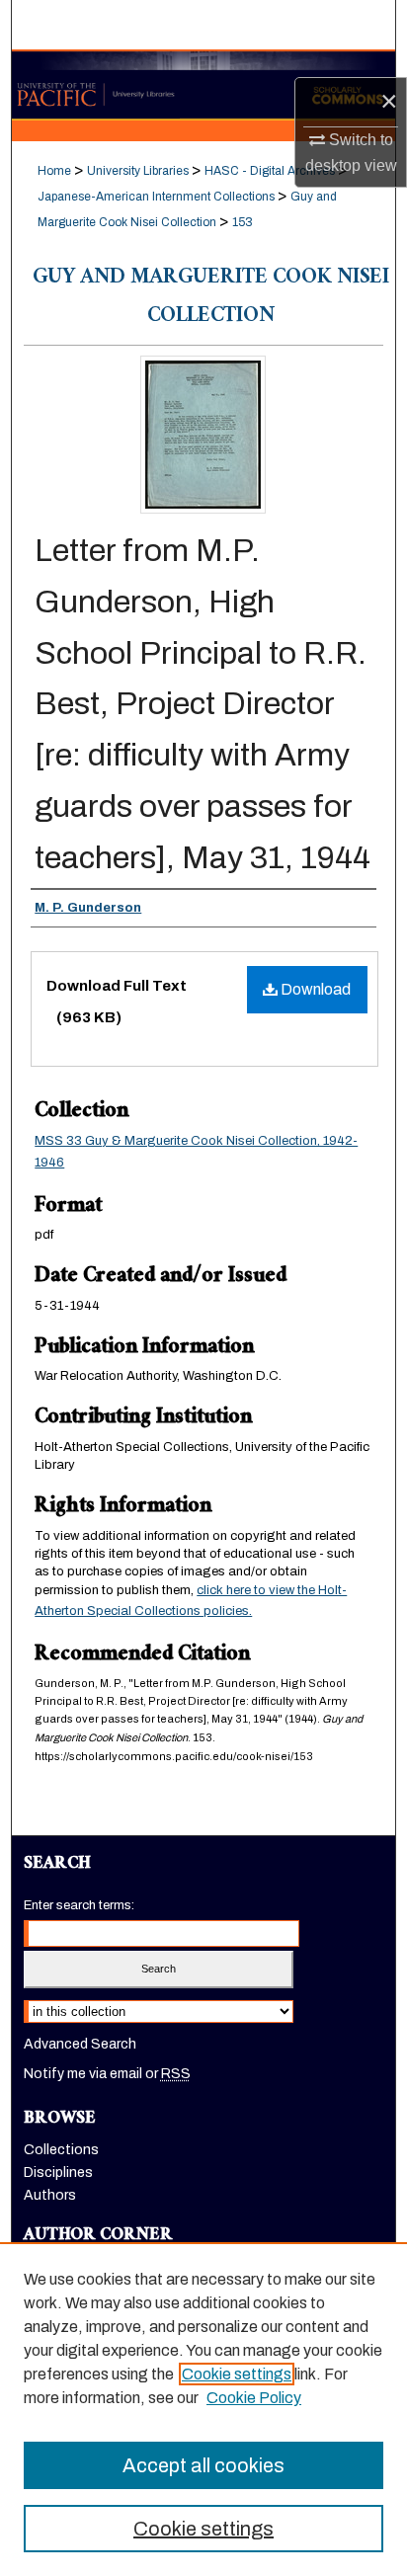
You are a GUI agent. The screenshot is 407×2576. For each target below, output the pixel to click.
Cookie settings (237, 2374)
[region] (203, 2409)
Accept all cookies (203, 2465)
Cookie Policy (254, 2398)
